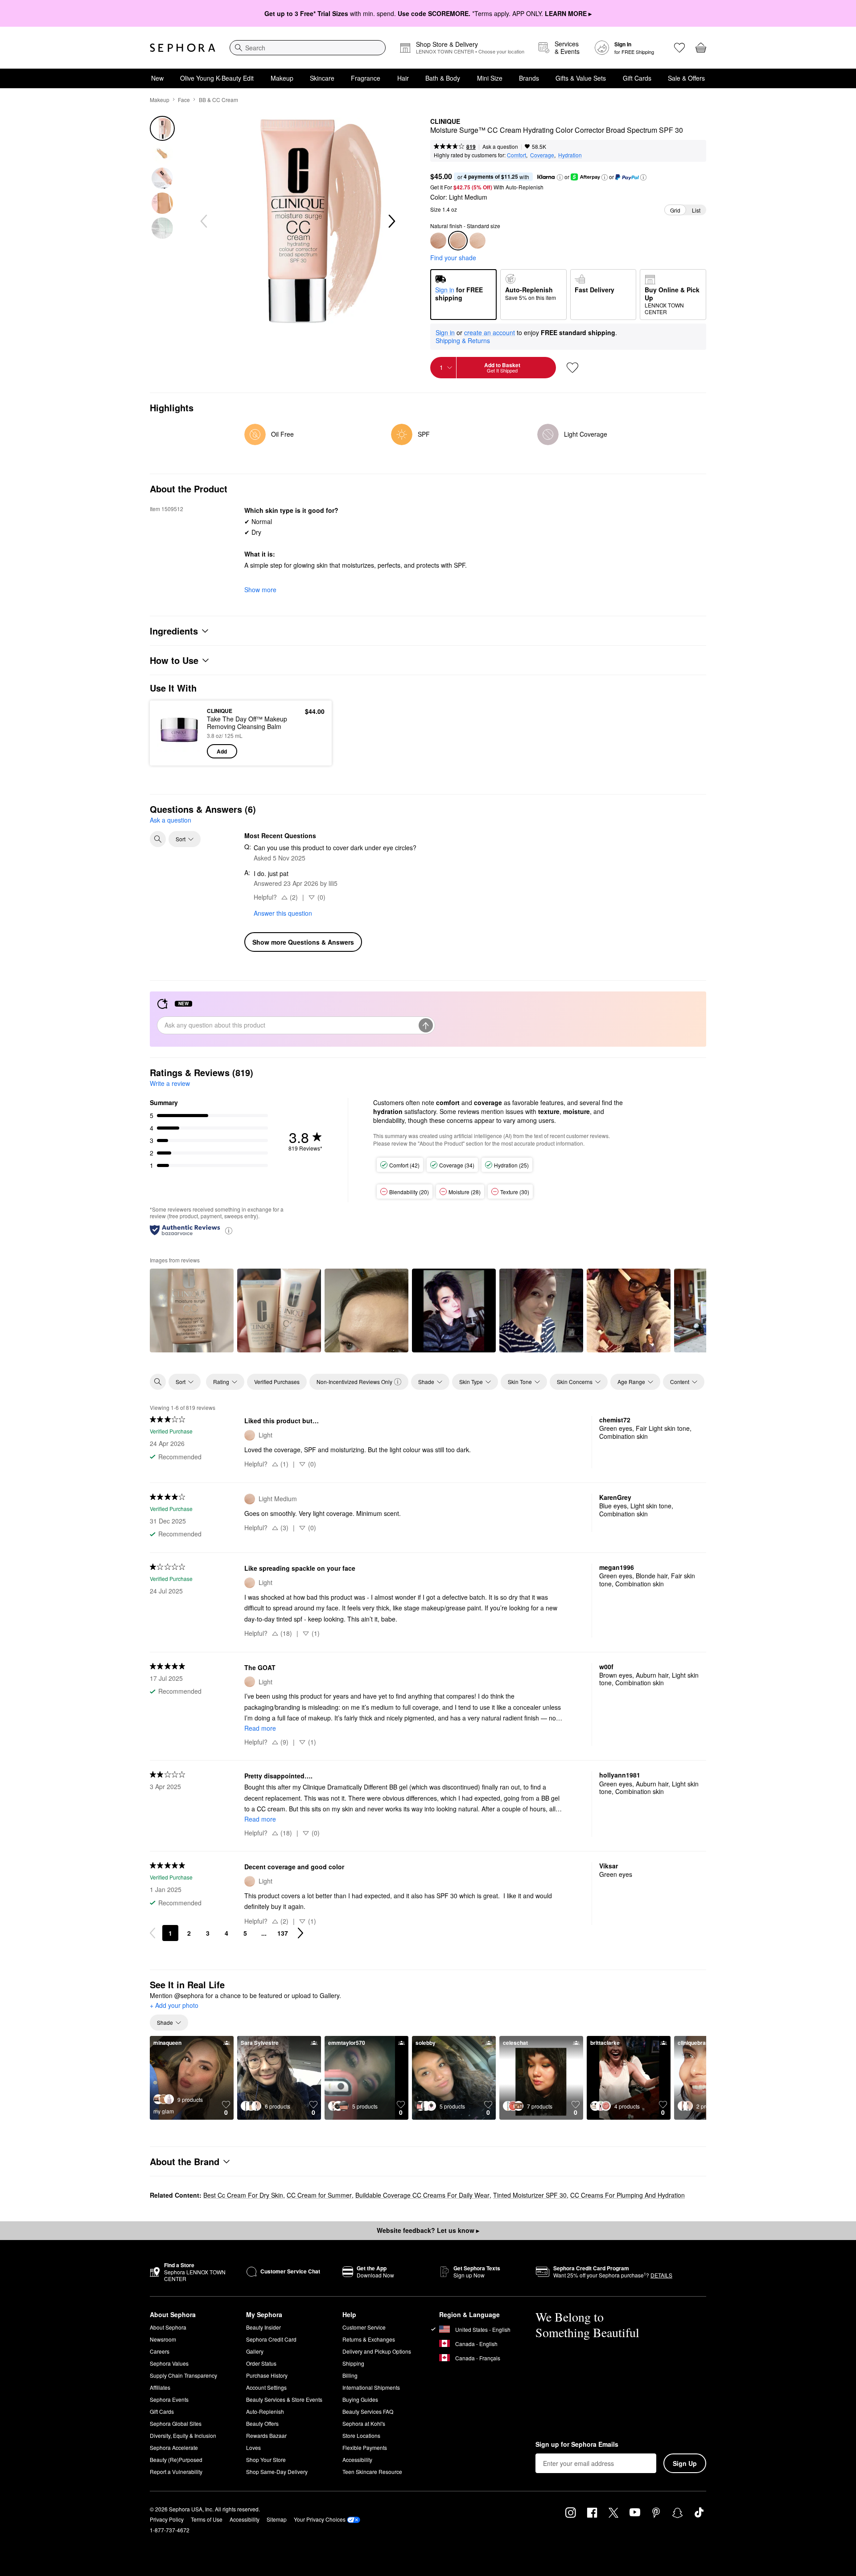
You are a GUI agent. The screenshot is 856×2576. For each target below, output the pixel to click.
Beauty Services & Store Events (284, 2399)
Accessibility (357, 2459)
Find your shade (453, 258)
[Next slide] (391, 221)
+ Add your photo (174, 2006)
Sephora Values (169, 2363)
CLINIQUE (445, 122)
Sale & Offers (686, 78)
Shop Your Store (266, 2459)
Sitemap (277, 2519)
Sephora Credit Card (271, 2339)
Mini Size (490, 78)
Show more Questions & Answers (303, 942)
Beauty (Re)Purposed (176, 2459)
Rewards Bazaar (266, 2435)
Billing (350, 2375)
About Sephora (168, 2327)
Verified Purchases (277, 1382)
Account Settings (266, 2387)
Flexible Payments (365, 2447)
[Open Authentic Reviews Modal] (229, 1230)
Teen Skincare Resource (372, 2472)
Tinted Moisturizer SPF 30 (530, 2195)
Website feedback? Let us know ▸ (428, 2230)
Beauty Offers (262, 2423)
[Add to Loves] (572, 368)
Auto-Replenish (265, 2411)
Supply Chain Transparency (183, 2375)
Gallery (255, 2351)
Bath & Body (443, 78)
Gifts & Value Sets (581, 78)
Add (222, 751)
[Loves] (679, 48)
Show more (260, 590)
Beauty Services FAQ (368, 2411)
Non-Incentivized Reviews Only (354, 1382)
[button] (560, 177)
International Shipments (371, 2387)
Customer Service (364, 2327)
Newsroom (163, 2339)
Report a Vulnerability (176, 2472)
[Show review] (192, 1311)
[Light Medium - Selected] (458, 241)
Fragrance (366, 78)
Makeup (282, 78)
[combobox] (308, 48)
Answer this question (283, 913)
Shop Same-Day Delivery (277, 2472)
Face (184, 100)
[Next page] (300, 1933)
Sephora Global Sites (176, 2423)
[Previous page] (152, 1933)
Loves (253, 2447)
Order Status (261, 2363)
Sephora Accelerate (174, 2447)
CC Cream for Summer (319, 2195)
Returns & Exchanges (369, 2339)
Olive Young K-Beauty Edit (217, 78)
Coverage (542, 155)
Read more (260, 1728)
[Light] (477, 241)
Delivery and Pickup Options (377, 2351)
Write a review (170, 1083)
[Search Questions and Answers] (158, 839)
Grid (675, 210)
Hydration (570, 155)
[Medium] (438, 241)
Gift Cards (637, 78)
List (696, 210)
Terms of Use (207, 2519)
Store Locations (361, 2435)
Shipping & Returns (463, 340)
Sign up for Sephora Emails (577, 2445)
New (157, 78)
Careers (160, 2351)
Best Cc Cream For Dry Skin (243, 2195)
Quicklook (179, 752)
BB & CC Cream (218, 100)
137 (283, 1933)
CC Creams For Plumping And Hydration (628, 2195)
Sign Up (685, 2463)
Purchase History (267, 2375)
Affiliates (160, 2387)
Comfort (516, 155)
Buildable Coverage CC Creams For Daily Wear (422, 2195)
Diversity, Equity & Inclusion (183, 2435)
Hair (403, 78)
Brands (529, 78)
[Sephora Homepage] (183, 48)
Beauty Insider (263, 2327)
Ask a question (500, 146)
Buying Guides (360, 2399)
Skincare (322, 78)
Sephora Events (169, 2399)
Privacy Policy (167, 2519)
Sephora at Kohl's (364, 2423)
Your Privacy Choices (320, 2519)
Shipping (353, 2363)
